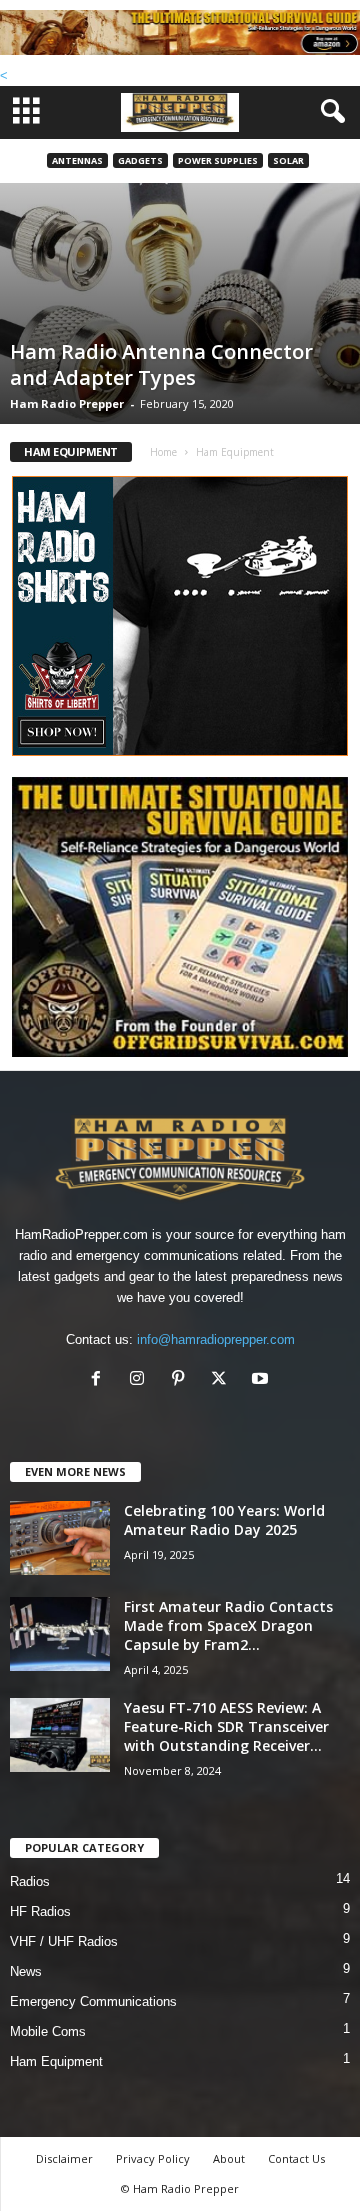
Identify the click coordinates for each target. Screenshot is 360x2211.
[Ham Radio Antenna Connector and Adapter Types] (180, 303)
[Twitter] (223, 1380)
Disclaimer (64, 2158)
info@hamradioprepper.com (216, 1339)
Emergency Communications (93, 2001)
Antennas (77, 160)
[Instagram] (141, 1380)
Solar (288, 160)
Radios (30, 1881)
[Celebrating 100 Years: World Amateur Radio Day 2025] (60, 1538)
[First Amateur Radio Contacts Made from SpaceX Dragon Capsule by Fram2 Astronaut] (60, 1634)
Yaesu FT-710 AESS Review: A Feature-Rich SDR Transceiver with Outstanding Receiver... (226, 1726)
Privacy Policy (153, 2158)
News (26, 1971)
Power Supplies (218, 160)
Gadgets (140, 160)
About (229, 2158)
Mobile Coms (48, 2031)
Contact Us (296, 2158)
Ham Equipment (56, 2061)
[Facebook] (100, 1380)
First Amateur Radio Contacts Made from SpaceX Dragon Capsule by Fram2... (228, 1625)
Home (163, 452)
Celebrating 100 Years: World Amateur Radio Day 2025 (224, 1520)
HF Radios (40, 1911)
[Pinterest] (182, 1380)
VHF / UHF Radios (64, 1941)
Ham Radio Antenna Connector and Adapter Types (161, 364)
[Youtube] (262, 1380)
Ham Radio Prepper (67, 403)
